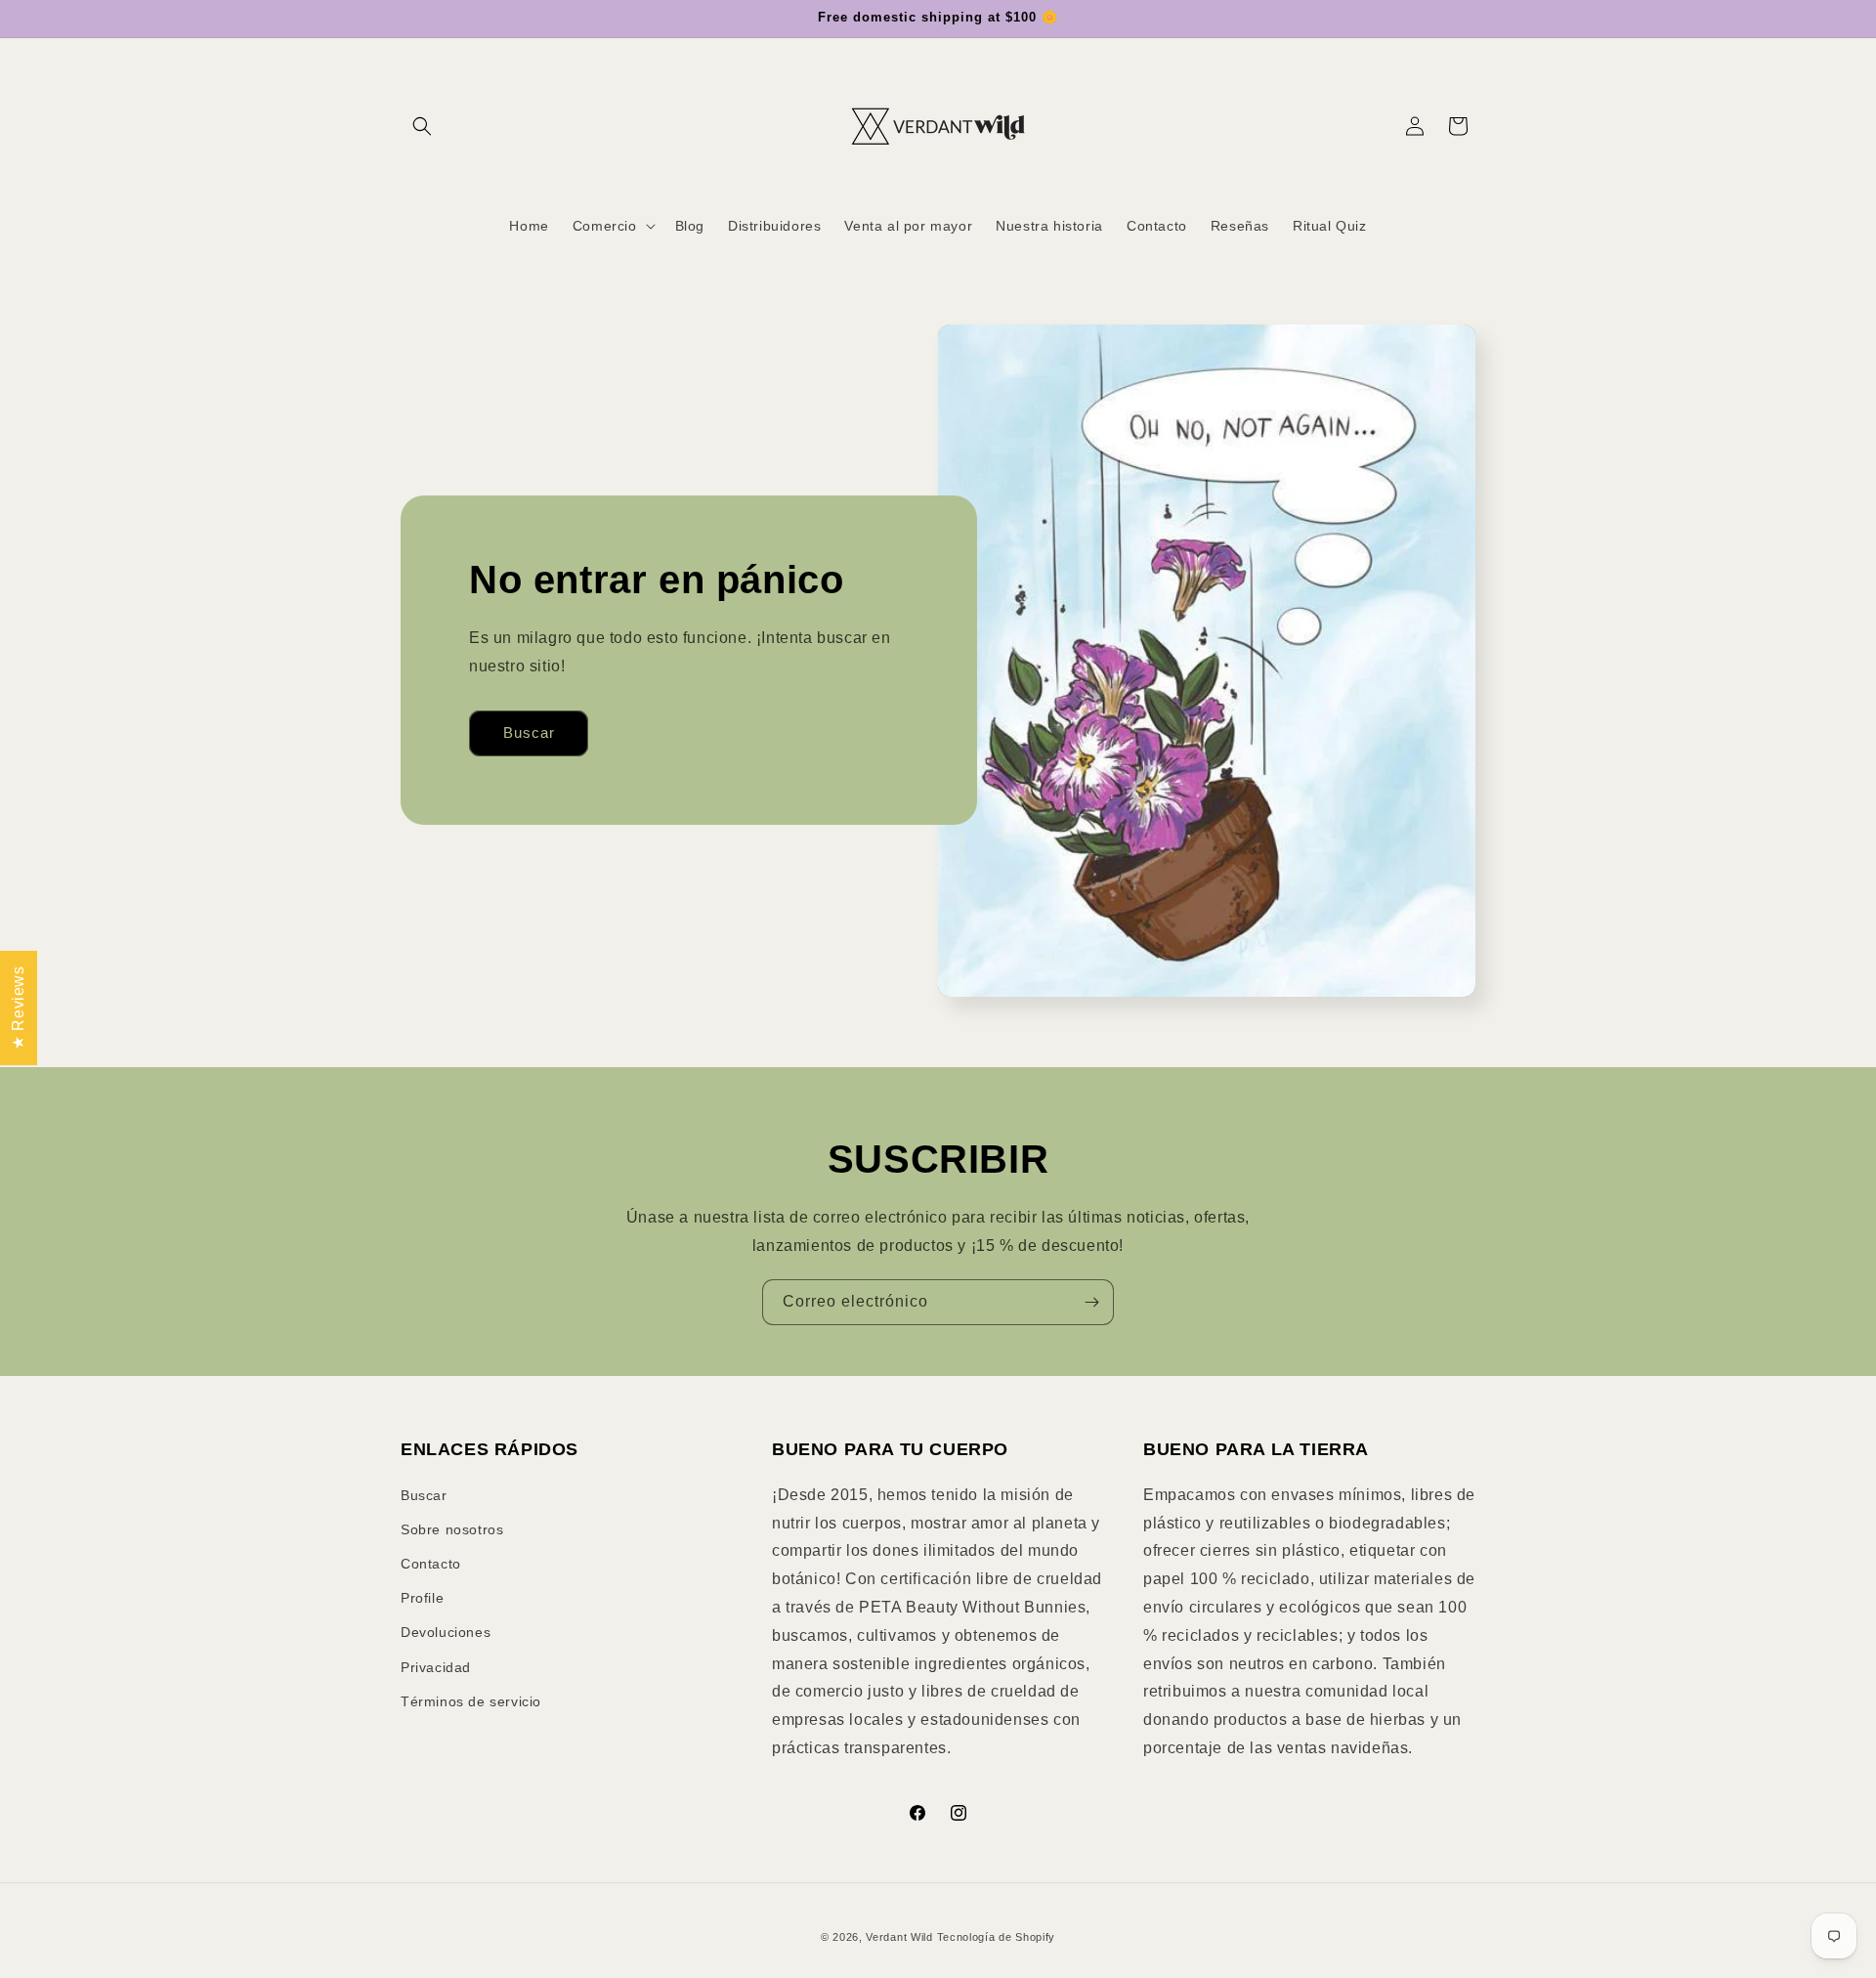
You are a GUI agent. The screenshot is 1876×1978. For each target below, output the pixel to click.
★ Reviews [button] (18, 1007)
